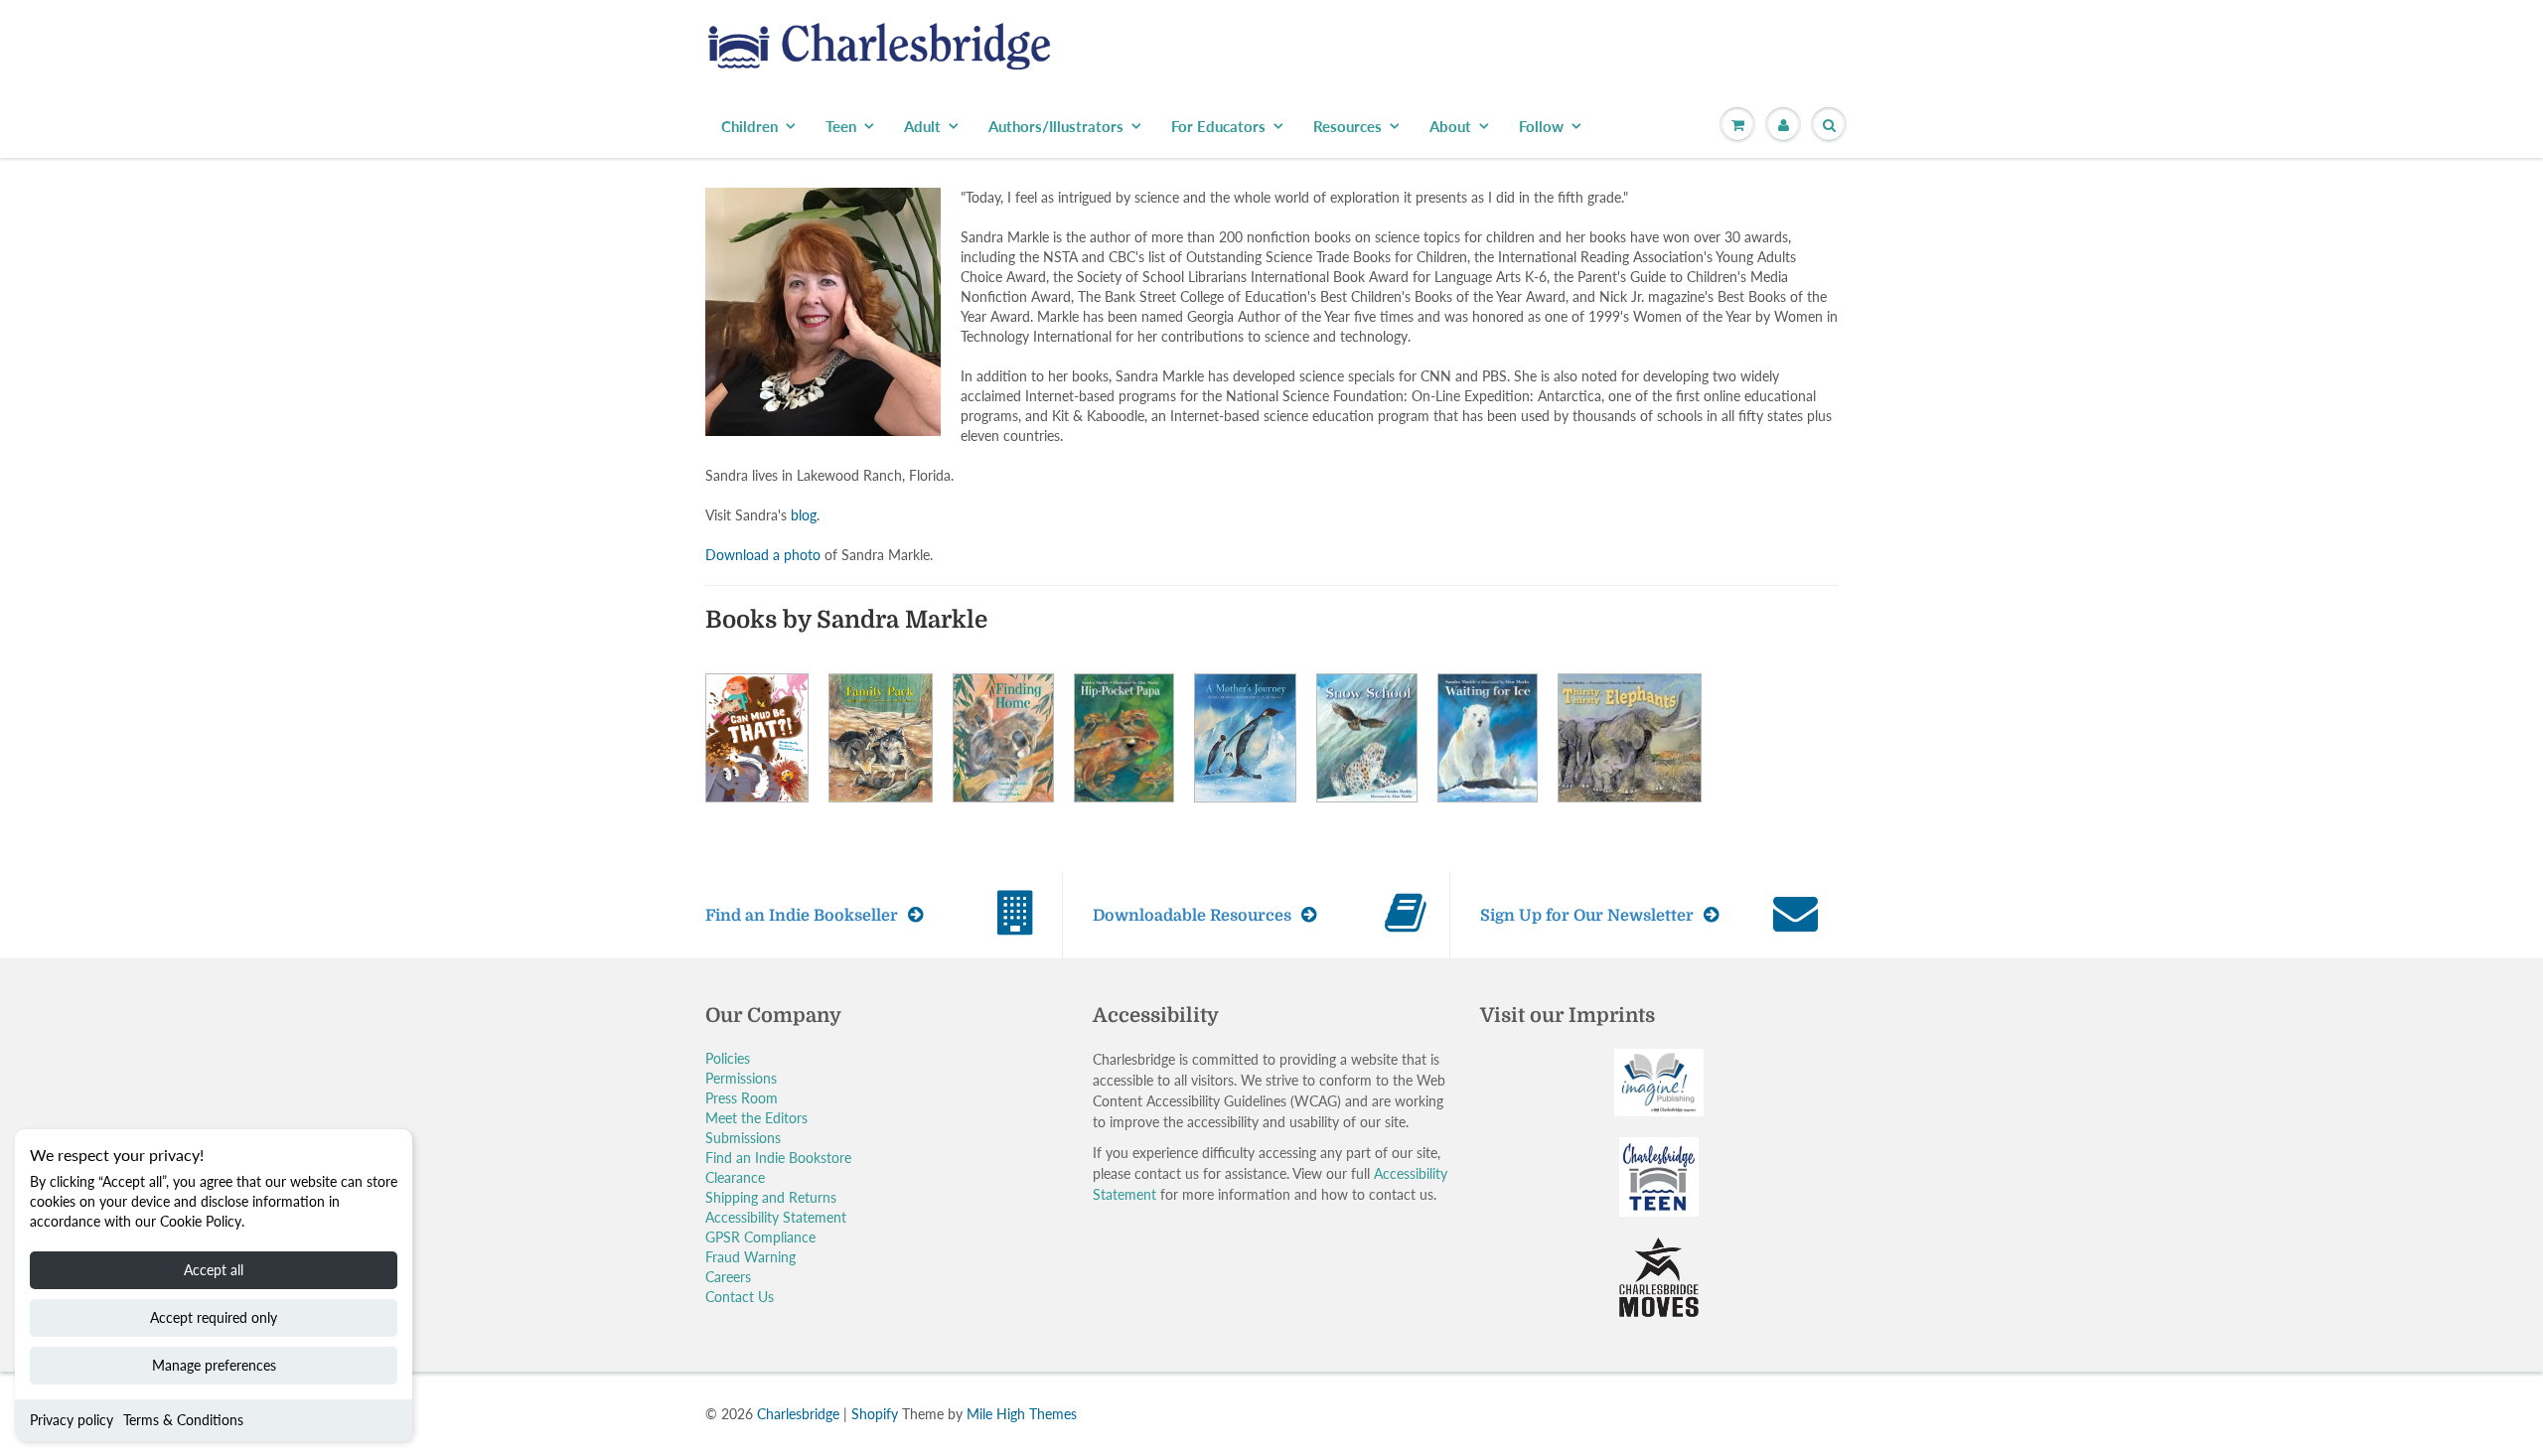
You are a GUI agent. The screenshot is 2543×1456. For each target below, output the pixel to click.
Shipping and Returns (771, 1197)
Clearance (735, 1177)
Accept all (214, 1270)
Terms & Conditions (183, 1420)
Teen (841, 126)
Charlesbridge (798, 1414)
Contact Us (740, 1297)
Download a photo (763, 555)
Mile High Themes (1022, 1414)
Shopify (875, 1414)
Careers (728, 1277)
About (1450, 126)
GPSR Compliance (760, 1237)
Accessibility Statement (776, 1217)
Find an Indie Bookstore (778, 1158)
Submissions (743, 1138)
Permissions (741, 1078)
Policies (728, 1058)
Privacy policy (72, 1420)
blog (804, 515)
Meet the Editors (756, 1118)
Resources (1347, 126)
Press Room (742, 1098)
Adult (922, 126)
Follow (1541, 126)
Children (749, 126)
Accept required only (214, 1317)
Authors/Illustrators (1056, 126)
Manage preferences (214, 1365)
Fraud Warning (750, 1257)
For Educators (1218, 126)
